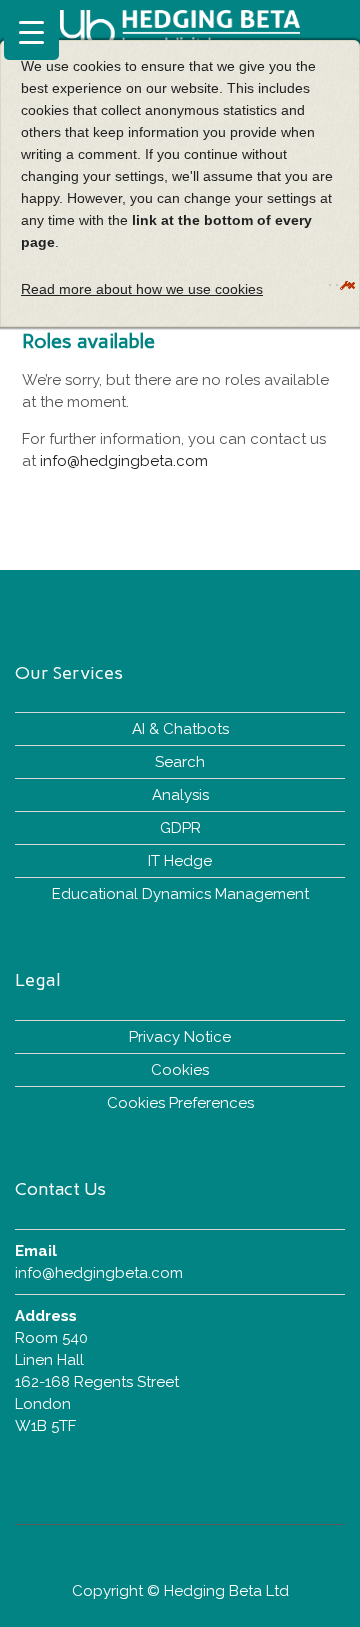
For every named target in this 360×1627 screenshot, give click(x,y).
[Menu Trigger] (31, 32)
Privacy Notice (180, 1037)
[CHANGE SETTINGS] (330, 285)
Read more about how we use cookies (142, 289)
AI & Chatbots (180, 729)
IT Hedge (180, 861)
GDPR (180, 828)
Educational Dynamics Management (180, 894)
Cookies (180, 1070)
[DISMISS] (337, 285)
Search (180, 762)
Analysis (180, 795)
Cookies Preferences (180, 1103)
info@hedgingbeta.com (124, 461)
